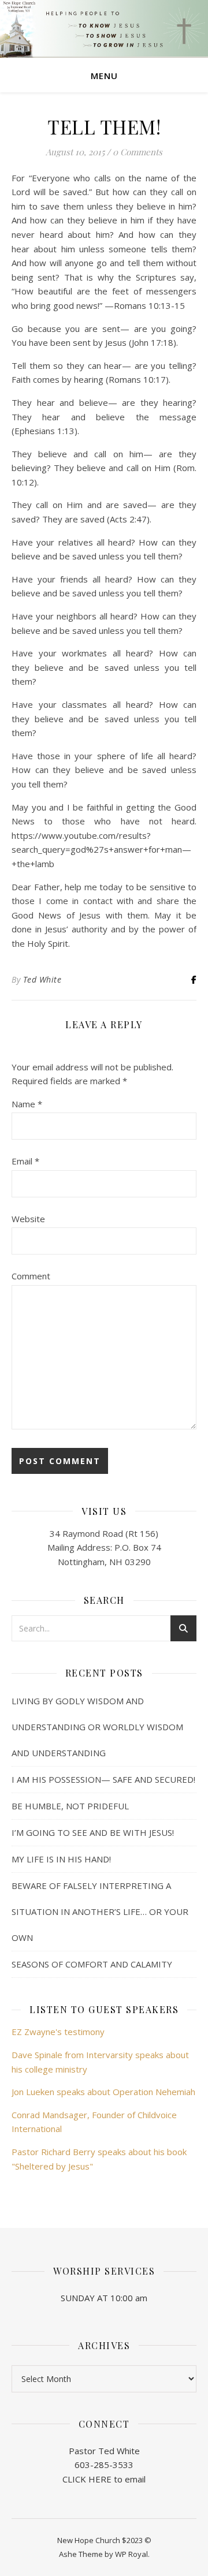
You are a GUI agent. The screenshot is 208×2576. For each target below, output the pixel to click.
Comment (31, 1276)
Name (27, 1104)
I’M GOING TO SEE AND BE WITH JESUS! (93, 1832)
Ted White (42, 979)
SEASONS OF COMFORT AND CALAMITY (92, 1964)
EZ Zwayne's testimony (58, 2032)
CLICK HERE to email (104, 2479)
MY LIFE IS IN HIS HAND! (61, 1859)
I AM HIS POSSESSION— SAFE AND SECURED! (103, 1779)
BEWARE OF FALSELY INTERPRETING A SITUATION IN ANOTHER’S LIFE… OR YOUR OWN (100, 1912)
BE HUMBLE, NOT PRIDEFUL (70, 1806)
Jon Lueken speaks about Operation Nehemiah (103, 2092)
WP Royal (131, 2554)
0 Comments (138, 152)
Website (28, 1219)
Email (25, 1161)
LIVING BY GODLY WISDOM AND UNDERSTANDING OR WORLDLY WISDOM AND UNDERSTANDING (97, 1727)
